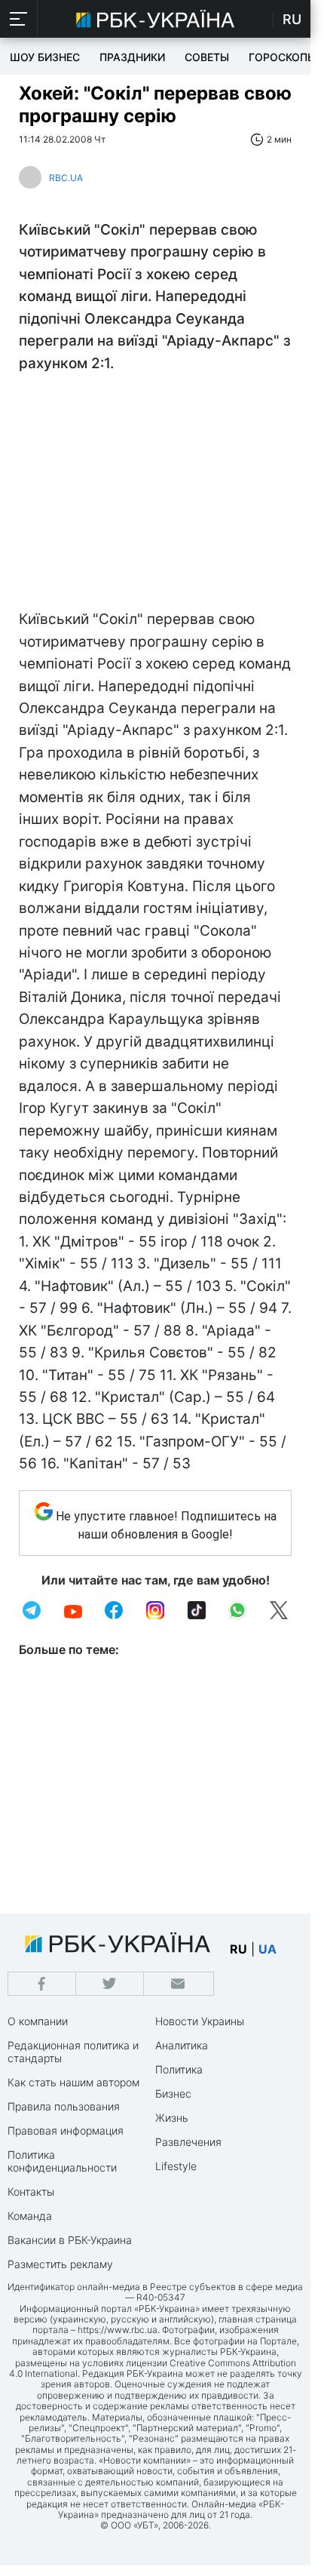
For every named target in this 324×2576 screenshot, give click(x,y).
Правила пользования (64, 2106)
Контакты (31, 2192)
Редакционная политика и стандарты (73, 2052)
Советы (207, 57)
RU (292, 19)
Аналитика (182, 2045)
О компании (38, 2021)
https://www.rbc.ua (118, 2330)
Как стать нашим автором (73, 2082)
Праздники (132, 57)
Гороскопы (283, 57)
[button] (19, 19)
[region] (155, 495)
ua (267, 1949)
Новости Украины (200, 2021)
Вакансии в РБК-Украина (70, 2240)
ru (238, 1949)
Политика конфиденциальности (62, 2161)
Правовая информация (66, 2130)
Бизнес (173, 2093)
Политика (179, 2069)
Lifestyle (176, 2166)
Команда (30, 2216)
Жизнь (172, 2118)
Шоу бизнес (45, 57)
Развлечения (188, 2142)
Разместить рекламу (60, 2264)
